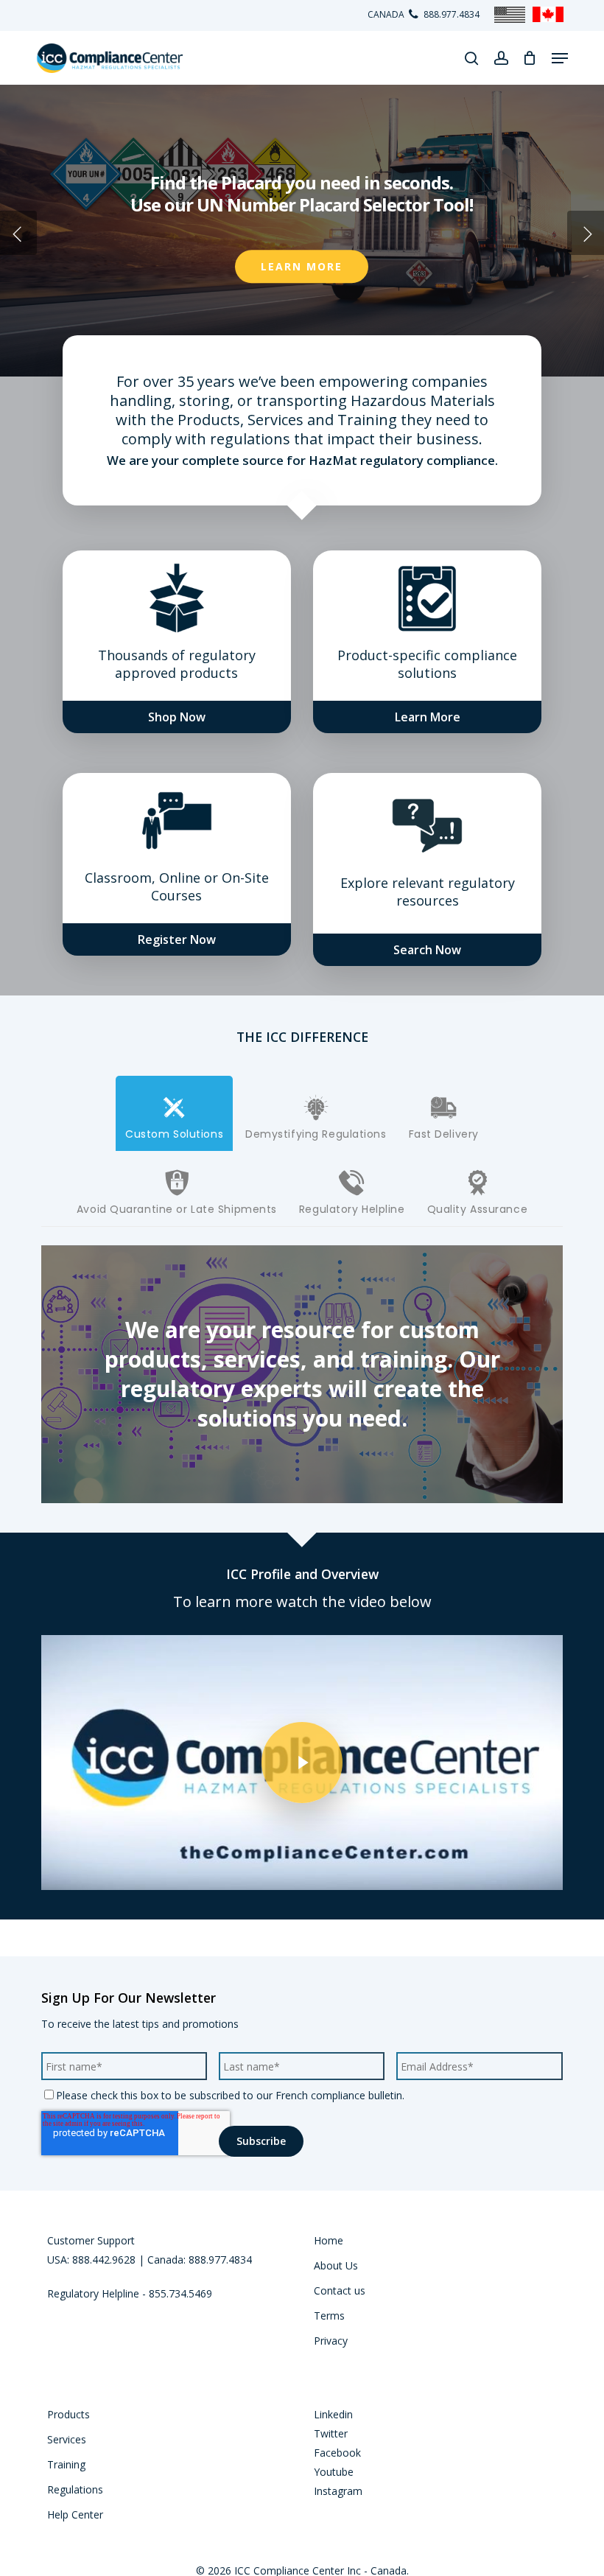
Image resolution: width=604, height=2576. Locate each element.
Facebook (337, 2453)
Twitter (331, 2433)
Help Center (75, 2514)
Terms (329, 2316)
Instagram (338, 2491)
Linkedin (333, 2414)
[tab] (174, 1113)
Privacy (331, 2341)
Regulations (75, 2489)
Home (329, 2240)
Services (67, 2439)
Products (69, 2414)
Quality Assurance (478, 1209)
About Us (336, 2265)
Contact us (340, 2290)
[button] (560, 58)
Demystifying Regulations (316, 1134)
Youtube (334, 2472)
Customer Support (91, 2240)
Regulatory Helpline (352, 1209)
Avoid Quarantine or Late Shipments (177, 1209)
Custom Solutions (174, 1134)
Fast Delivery (444, 1134)
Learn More (302, 266)
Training (66, 2464)
